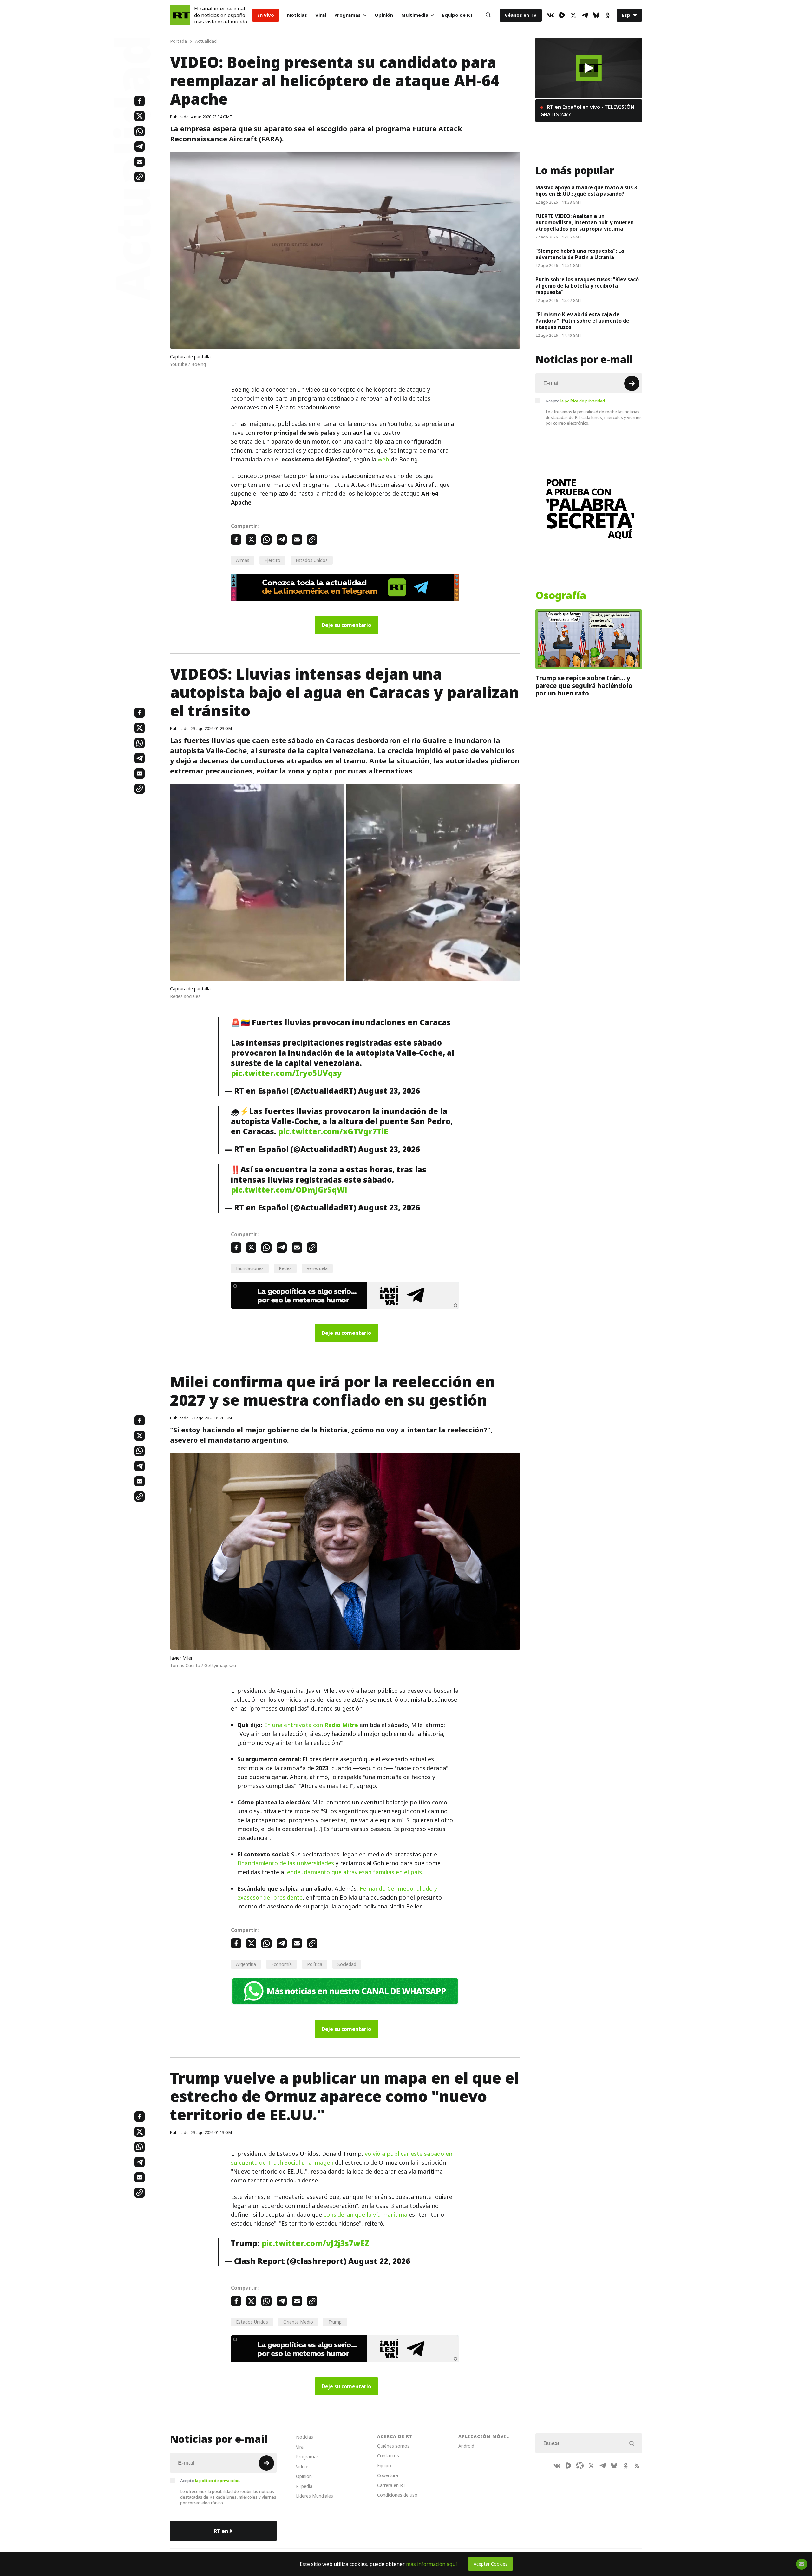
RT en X (223, 2531)
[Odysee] (580, 2466)
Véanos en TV (521, 15)
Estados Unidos (312, 560)
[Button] (488, 15)
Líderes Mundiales (314, 2496)
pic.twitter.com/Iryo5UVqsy (286, 1073)
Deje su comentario (346, 625)
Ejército (272, 560)
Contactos (388, 2456)
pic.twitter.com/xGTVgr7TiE (333, 1131)
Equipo (384, 2465)
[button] (589, 68)
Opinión (384, 15)
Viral (321, 15)
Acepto (576, 401)
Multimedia (415, 15)
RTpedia (304, 2486)
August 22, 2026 (379, 2261)
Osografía (561, 596)
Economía (282, 1964)
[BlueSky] (596, 15)
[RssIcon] (637, 2466)
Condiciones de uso (397, 2495)
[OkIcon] (608, 15)
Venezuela (317, 1268)
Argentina (246, 1964)
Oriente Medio (298, 2322)
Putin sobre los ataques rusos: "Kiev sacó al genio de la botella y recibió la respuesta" (587, 286)
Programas (347, 15)
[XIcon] (573, 15)
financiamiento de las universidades (286, 1863)
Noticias (297, 15)
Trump (335, 2322)
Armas (243, 560)
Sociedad (347, 1964)
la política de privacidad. (583, 401)
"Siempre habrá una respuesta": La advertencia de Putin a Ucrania (580, 254)
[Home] (180, 15)
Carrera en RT (391, 2485)
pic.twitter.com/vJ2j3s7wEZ (315, 2243)
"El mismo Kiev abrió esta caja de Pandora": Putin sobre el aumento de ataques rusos (582, 321)
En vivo (266, 15)
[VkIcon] (551, 15)
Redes (285, 1268)
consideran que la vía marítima (365, 2215)
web (383, 459)
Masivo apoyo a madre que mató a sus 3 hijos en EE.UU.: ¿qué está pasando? (586, 191)
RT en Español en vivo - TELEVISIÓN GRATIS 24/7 (587, 111)
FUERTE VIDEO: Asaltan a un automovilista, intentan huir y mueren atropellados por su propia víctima (585, 222)
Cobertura (388, 2475)
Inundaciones (250, 1268)
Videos (303, 2466)
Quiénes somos (393, 2446)
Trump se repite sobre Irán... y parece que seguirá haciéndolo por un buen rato (584, 686)
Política (315, 1964)
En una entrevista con (311, 1725)
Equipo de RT (458, 15)
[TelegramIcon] (585, 15)
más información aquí (432, 2564)
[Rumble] (562, 15)
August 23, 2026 (389, 1091)
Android (466, 2446)
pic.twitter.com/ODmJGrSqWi (289, 1190)
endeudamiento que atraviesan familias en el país (354, 1872)
